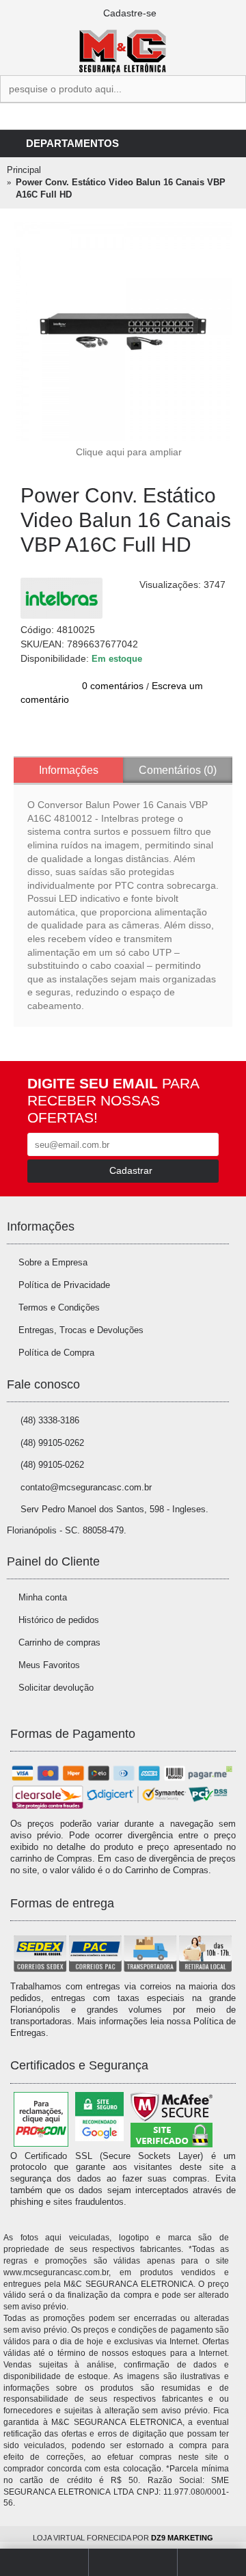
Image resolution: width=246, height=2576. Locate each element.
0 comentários (113, 686)
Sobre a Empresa (53, 1262)
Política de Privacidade (64, 1285)
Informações (69, 770)
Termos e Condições (59, 1307)
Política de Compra (56, 1353)
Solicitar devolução (56, 1688)
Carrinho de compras (59, 1642)
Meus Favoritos (49, 1665)
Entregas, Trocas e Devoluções (81, 1330)
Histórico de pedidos (59, 1620)
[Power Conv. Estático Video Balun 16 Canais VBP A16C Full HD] (123, 332)
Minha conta (43, 1597)
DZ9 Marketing (182, 2538)
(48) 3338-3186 (50, 1420)
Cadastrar (131, 1170)
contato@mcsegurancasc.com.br (86, 1487)
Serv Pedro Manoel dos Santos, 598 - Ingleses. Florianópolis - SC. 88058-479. (108, 1520)
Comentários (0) (178, 770)
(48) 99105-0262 (52, 1443)
